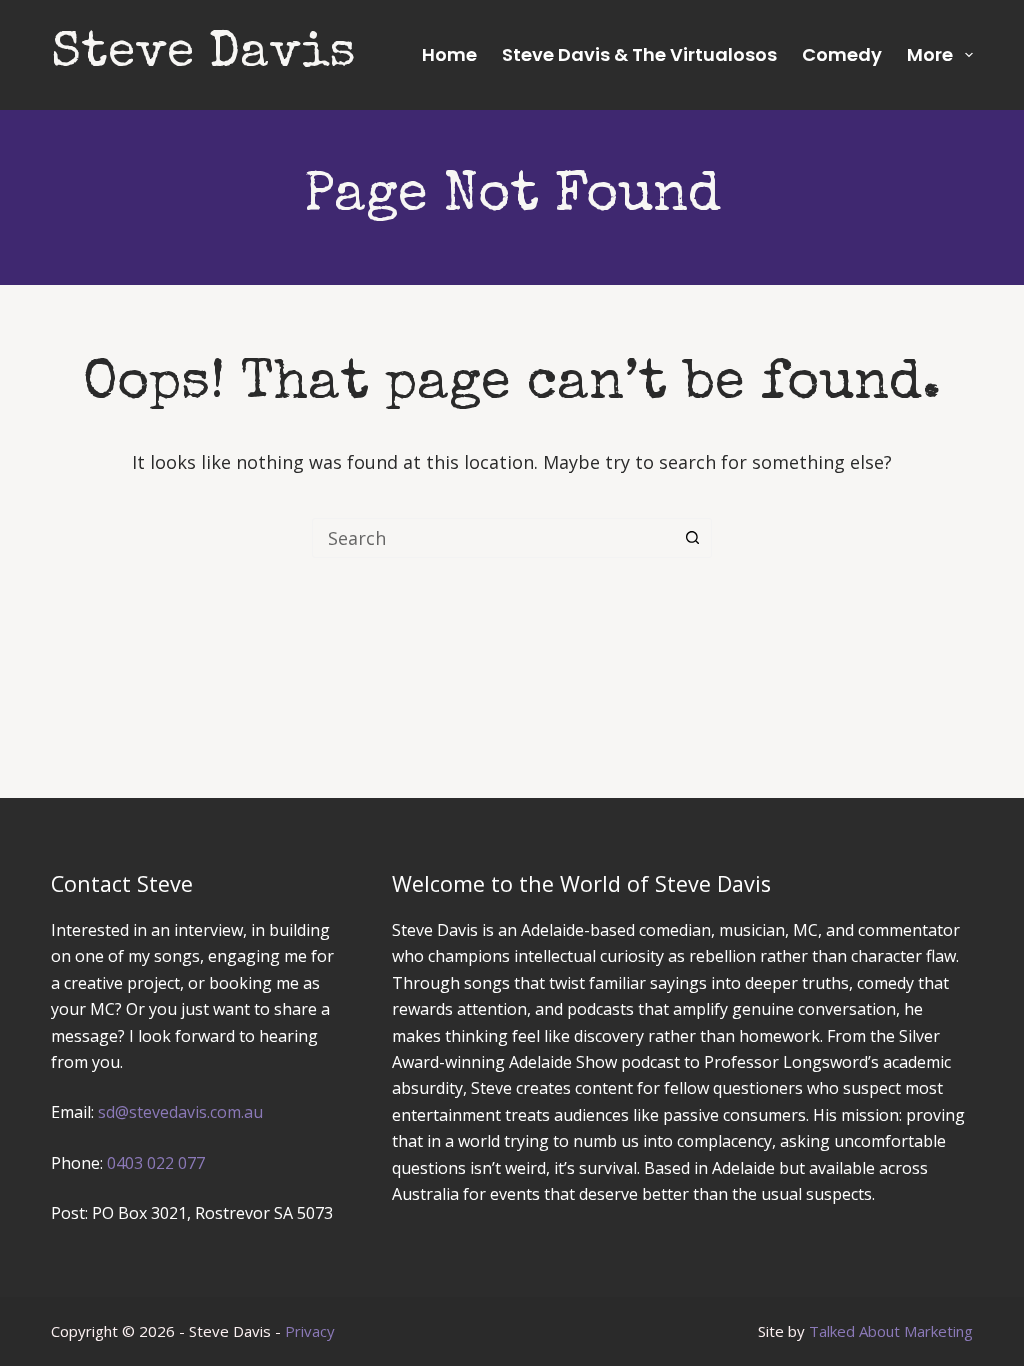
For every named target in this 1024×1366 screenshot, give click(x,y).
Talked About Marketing (891, 1331)
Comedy (842, 54)
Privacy (310, 1331)
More (930, 54)
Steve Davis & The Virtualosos (639, 54)
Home (449, 54)
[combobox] (493, 538)
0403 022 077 (156, 1163)
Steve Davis (203, 55)
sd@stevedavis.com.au (180, 1112)
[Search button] (692, 538)
